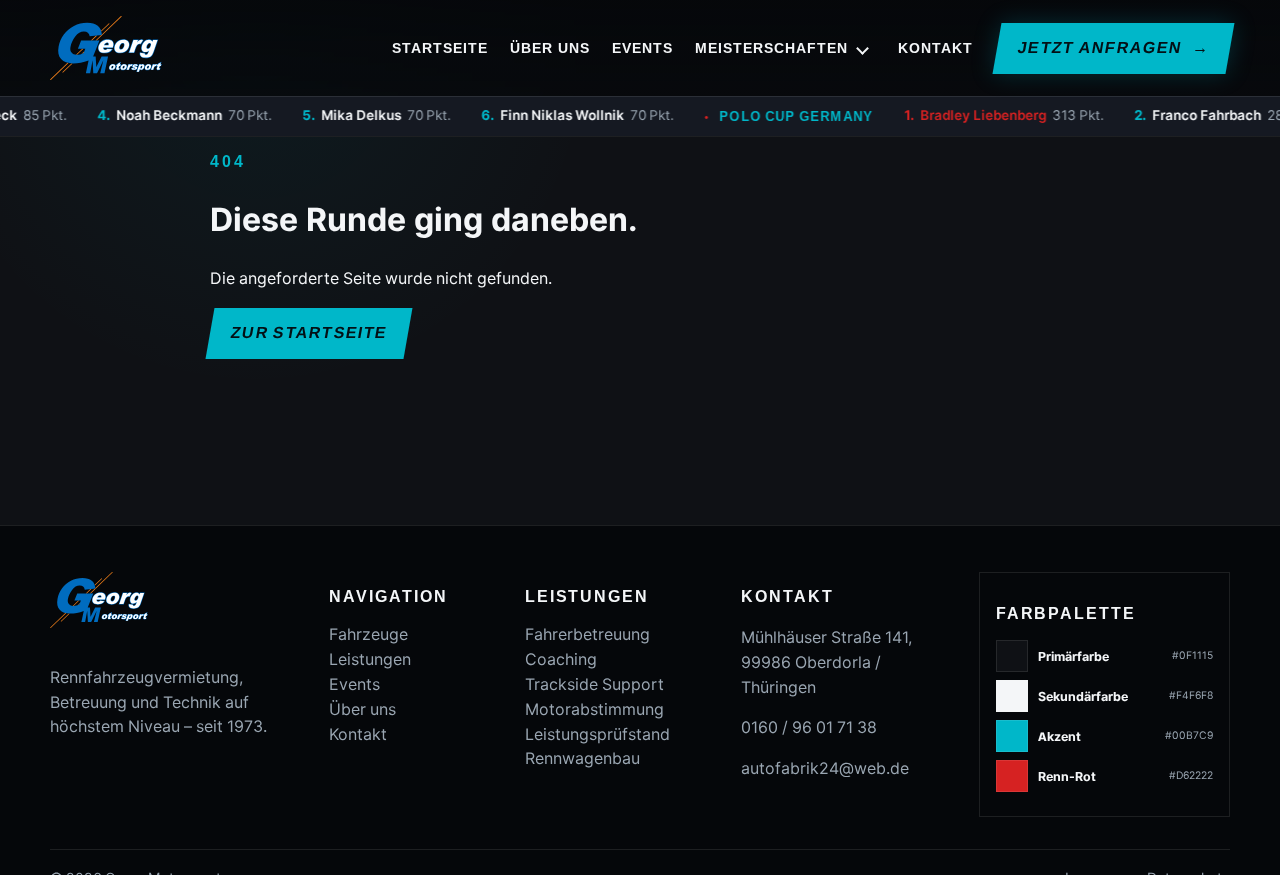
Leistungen (370, 659)
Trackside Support (594, 684)
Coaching (561, 659)
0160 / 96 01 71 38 (809, 727)
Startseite (440, 48)
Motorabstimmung (594, 709)
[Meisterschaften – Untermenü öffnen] (863, 48)
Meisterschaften (771, 48)
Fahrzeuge (368, 634)
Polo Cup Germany (771, 116)
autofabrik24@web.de (825, 768)
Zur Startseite (309, 332)
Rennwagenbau (582, 758)
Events (642, 48)
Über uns (549, 48)
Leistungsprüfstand (597, 734)
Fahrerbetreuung (587, 634)
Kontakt (935, 48)
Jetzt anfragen (1112, 47)
